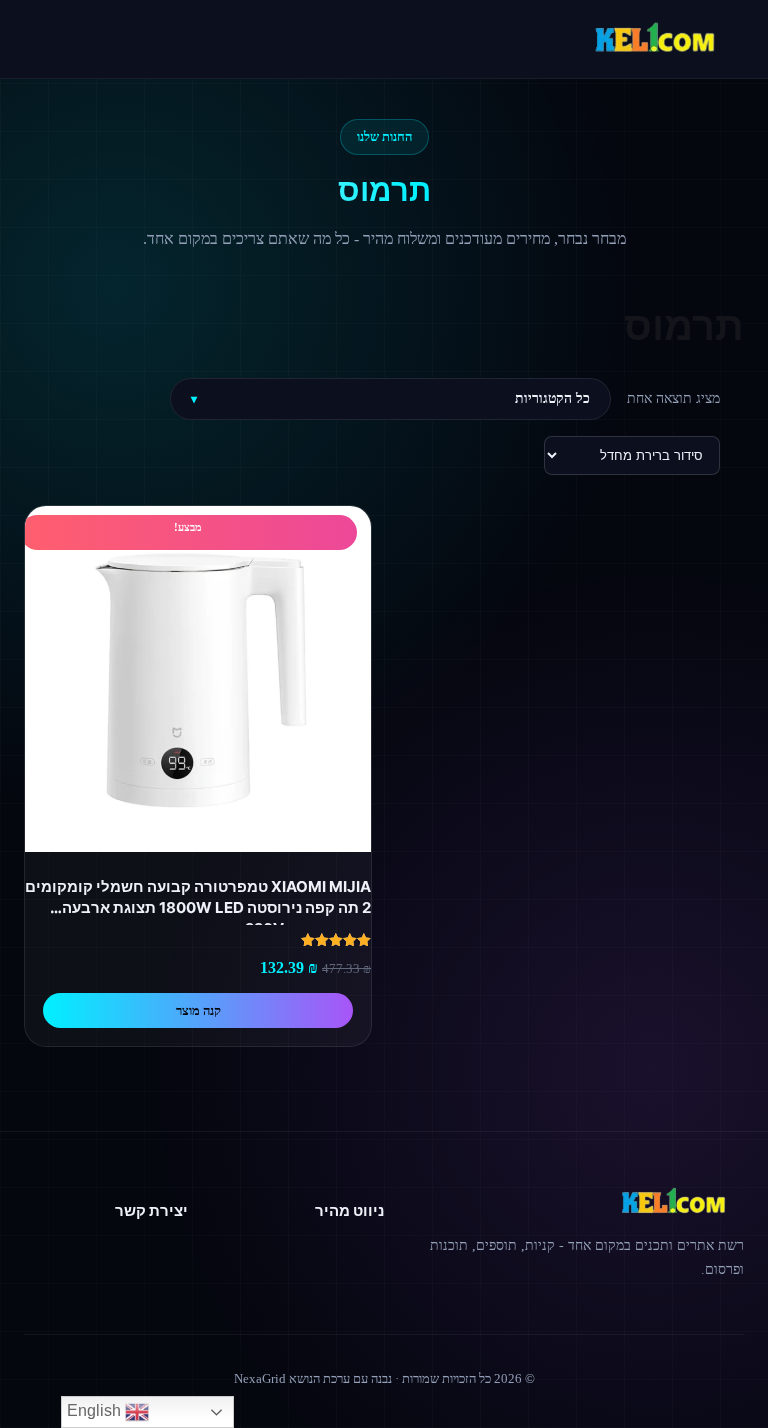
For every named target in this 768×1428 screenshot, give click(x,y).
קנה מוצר (198, 1010)
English (96, 1410)
